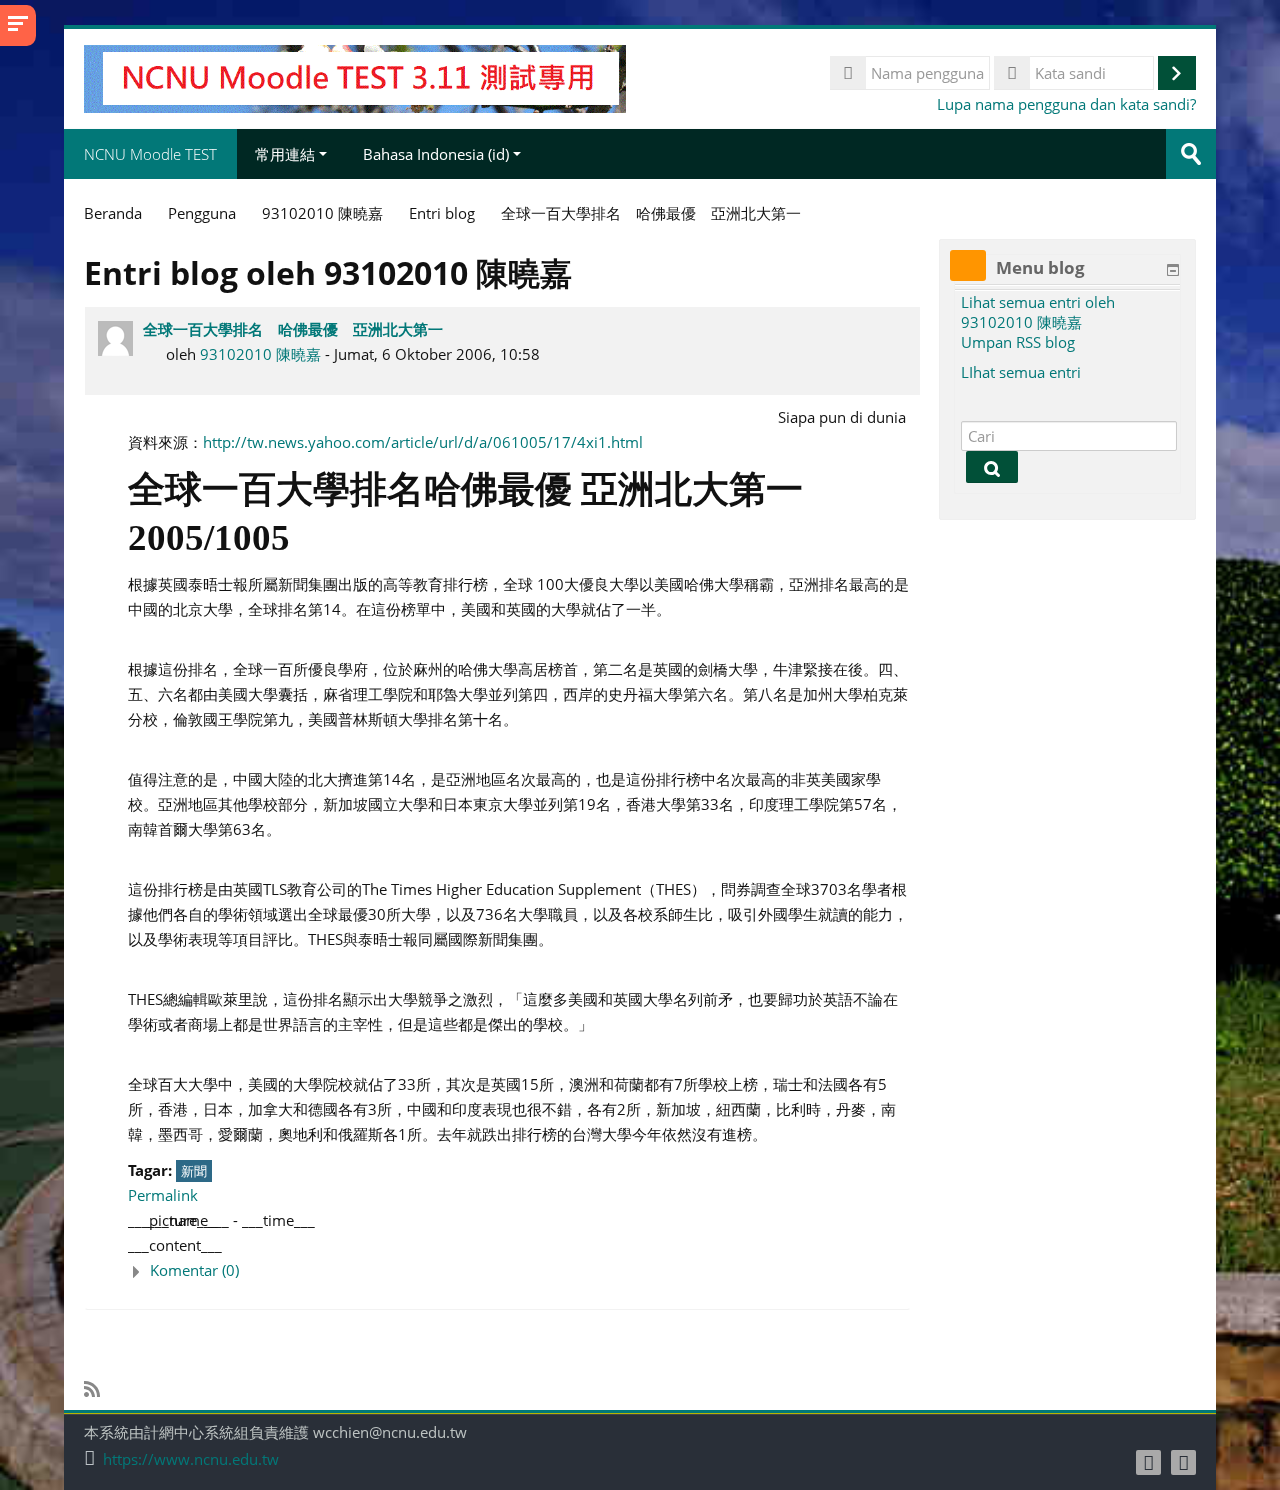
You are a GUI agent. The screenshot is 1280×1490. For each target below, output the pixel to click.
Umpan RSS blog (1018, 342)
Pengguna (202, 213)
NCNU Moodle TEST (150, 154)
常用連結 (285, 154)
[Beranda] (355, 77)
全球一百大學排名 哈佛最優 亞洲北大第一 (293, 329)
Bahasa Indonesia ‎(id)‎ (436, 154)
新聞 (194, 1171)
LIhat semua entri (1021, 372)
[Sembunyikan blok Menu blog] (1173, 270)
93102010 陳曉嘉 (260, 354)
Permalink (163, 1195)
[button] (519, 1270)
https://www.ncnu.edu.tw (191, 1459)
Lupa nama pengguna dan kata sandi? (1066, 104)
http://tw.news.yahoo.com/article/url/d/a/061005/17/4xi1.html (423, 442)
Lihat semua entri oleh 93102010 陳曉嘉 (1038, 312)
